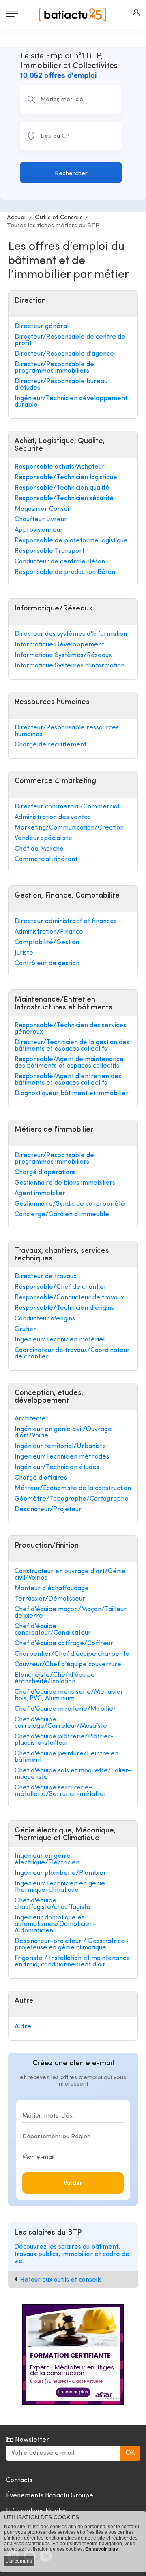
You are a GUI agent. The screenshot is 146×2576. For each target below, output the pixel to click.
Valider (73, 2183)
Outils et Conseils (59, 218)
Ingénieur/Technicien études (57, 1467)
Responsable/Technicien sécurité (64, 499)
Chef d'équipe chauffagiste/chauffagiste (53, 1904)
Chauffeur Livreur (41, 520)
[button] (136, 13)
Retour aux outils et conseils (61, 2280)
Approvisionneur (39, 530)
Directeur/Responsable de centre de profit (70, 340)
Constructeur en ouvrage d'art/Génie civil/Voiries (70, 1575)
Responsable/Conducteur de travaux (69, 1298)
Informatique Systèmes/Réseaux (63, 655)
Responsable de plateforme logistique (71, 541)
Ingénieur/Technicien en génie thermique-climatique (60, 1887)
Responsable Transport (49, 551)
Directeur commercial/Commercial (67, 807)
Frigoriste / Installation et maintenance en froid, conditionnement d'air (72, 1962)
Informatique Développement (59, 645)
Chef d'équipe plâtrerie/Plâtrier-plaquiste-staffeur (64, 1740)
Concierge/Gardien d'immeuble (62, 1215)
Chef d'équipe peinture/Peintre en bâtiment (67, 1757)
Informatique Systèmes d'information (70, 666)
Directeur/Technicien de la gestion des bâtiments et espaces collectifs (72, 1046)
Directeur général (42, 326)
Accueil (17, 218)
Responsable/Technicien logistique (66, 478)
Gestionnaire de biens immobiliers (65, 1183)
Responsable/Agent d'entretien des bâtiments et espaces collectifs (68, 1080)
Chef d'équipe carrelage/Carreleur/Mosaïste (61, 1723)
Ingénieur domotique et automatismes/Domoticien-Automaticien (55, 1924)
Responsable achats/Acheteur (60, 467)
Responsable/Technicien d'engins (64, 1308)
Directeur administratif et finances (66, 921)
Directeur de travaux (46, 1277)
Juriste (24, 953)
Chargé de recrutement (50, 745)
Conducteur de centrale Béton (60, 562)
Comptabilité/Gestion (47, 943)
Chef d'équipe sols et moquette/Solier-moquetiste (73, 1774)
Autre (23, 2027)
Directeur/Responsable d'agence (64, 354)
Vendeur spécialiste (43, 838)
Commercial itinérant (46, 859)
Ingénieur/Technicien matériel (60, 1340)
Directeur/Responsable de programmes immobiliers (54, 368)
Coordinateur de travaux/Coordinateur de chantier (72, 1354)
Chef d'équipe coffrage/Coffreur (64, 1644)
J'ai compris (19, 2561)
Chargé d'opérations (45, 1173)
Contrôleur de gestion (47, 964)
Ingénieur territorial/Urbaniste (60, 1446)
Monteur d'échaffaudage (52, 1589)
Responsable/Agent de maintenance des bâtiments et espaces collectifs (69, 1063)
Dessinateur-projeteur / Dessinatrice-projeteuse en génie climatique (71, 1945)
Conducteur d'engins (45, 1319)
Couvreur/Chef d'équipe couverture (68, 1665)
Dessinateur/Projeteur (48, 1510)
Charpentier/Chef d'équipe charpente (72, 1654)
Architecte (30, 1419)
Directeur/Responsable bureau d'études (61, 385)
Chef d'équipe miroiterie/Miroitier (65, 1709)
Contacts (19, 2480)
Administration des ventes (53, 817)
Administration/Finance (49, 932)
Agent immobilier (40, 1194)
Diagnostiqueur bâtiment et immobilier (72, 1094)
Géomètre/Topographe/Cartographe (72, 1499)
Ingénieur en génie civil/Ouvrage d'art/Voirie (63, 1433)
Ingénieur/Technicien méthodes (62, 1457)
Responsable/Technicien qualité (62, 488)
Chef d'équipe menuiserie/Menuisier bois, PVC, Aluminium (69, 1695)
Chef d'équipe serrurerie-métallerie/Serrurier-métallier (61, 1791)
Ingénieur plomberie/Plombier (60, 1873)
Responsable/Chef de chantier (61, 1287)
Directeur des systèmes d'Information (71, 634)
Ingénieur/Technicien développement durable (71, 402)
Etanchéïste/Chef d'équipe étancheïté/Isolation (55, 1678)
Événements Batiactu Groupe (50, 2496)
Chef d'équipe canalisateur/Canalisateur (53, 1630)
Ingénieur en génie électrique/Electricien (47, 1859)
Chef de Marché (39, 849)
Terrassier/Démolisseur (50, 1599)
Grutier (25, 1329)
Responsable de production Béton (65, 572)
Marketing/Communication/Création (69, 828)
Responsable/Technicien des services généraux (70, 1029)
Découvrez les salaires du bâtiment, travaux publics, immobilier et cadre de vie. (72, 2254)
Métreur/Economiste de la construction (73, 1488)
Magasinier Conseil (43, 509)
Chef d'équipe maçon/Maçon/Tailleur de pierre (71, 1613)
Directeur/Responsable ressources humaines (67, 731)
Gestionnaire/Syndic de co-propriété (70, 1204)
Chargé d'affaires (41, 1478)
